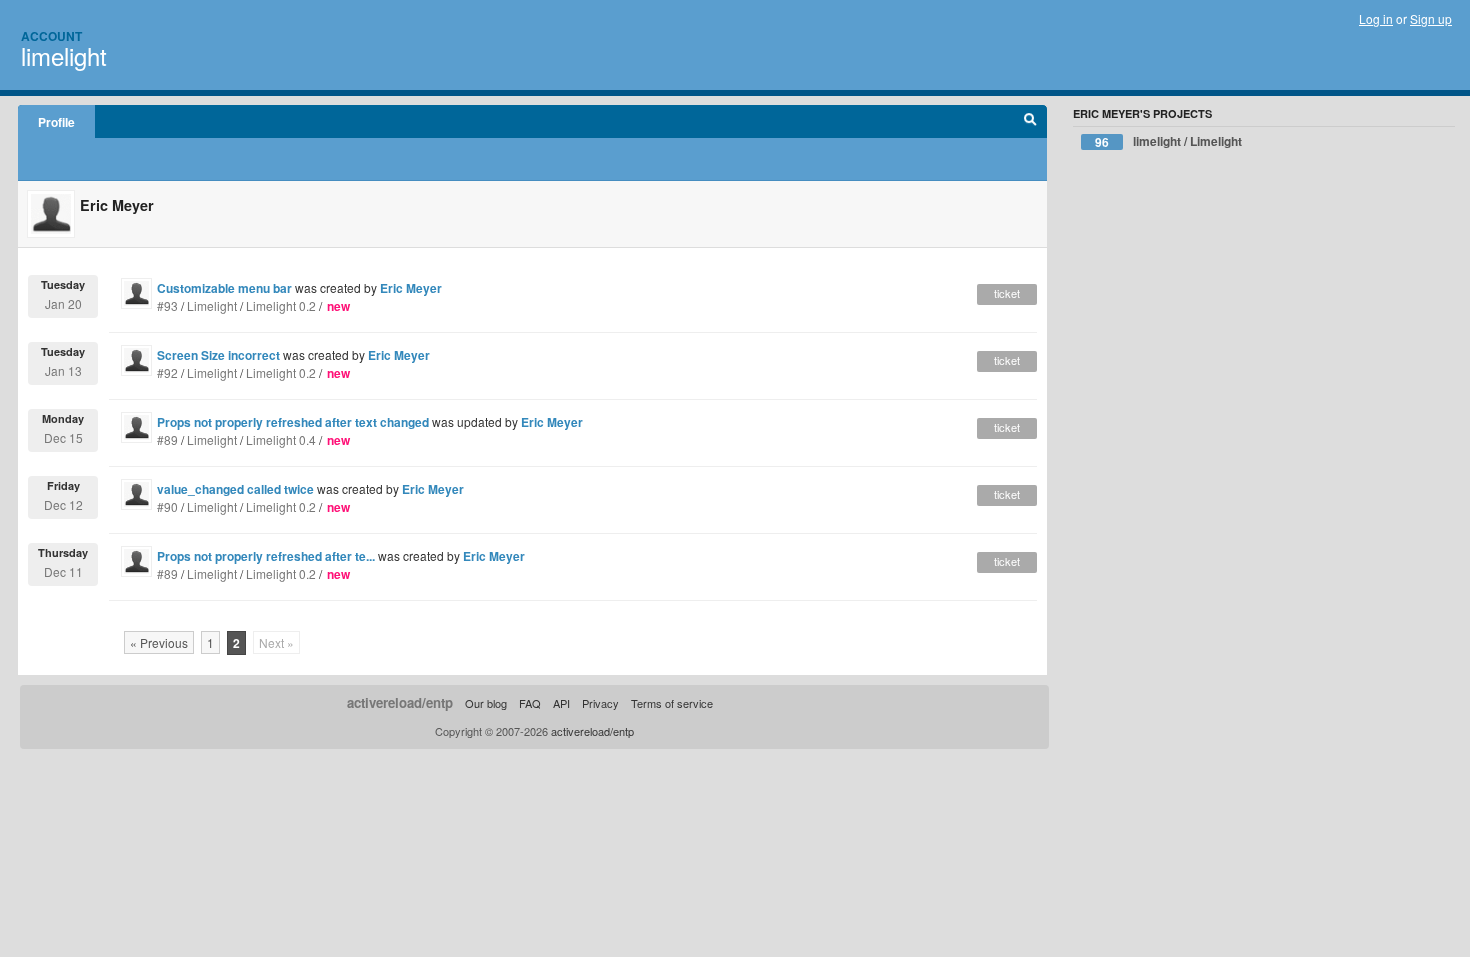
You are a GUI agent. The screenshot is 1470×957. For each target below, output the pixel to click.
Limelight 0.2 (281, 305)
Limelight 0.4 (281, 439)
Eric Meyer (411, 288)
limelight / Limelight (1168, 141)
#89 (167, 439)
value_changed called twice (235, 489)
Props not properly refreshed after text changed (293, 422)
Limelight (212, 305)
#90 (167, 506)
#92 (167, 372)
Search (1030, 122)
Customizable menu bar (224, 288)
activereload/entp (400, 702)
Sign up (1431, 18)
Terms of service (672, 703)
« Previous (159, 642)
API (561, 703)
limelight (64, 55)
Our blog (486, 703)
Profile (56, 122)
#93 (167, 305)
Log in (1376, 18)
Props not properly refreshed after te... (266, 556)
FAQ (530, 703)
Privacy (600, 703)
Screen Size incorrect (218, 355)
